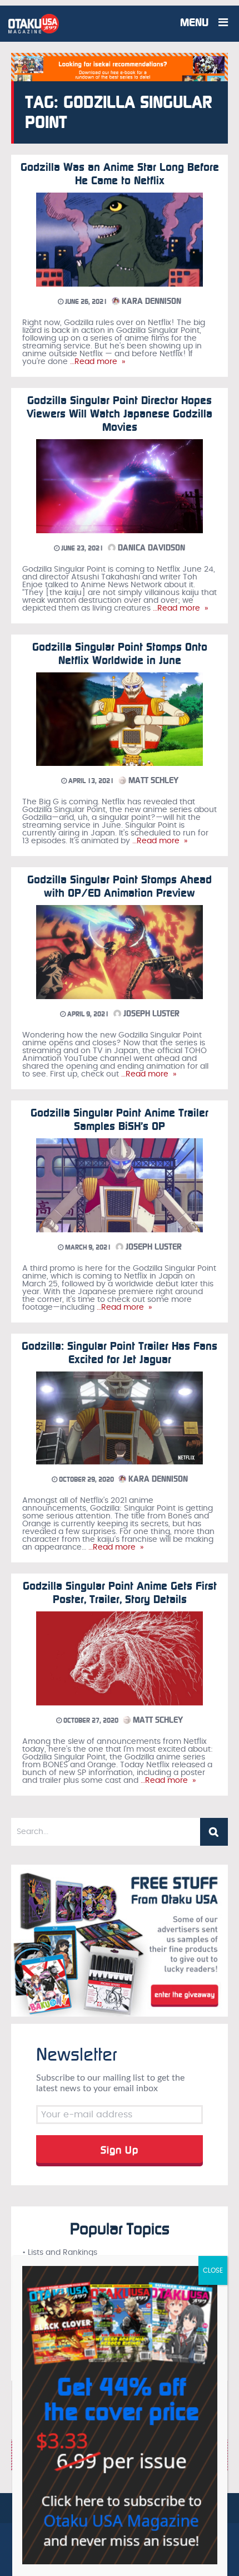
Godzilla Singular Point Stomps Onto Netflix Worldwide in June (120, 653)
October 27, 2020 (90, 1720)
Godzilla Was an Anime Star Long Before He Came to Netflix (120, 174)
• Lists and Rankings (60, 2253)
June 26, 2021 (85, 302)
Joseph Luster (150, 1014)
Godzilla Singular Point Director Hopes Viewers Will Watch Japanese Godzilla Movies (120, 414)
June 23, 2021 (81, 548)
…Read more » (96, 362)
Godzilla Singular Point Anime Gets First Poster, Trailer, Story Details (120, 1592)
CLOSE (213, 2270)
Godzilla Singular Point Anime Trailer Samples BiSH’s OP (120, 1119)
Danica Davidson (150, 548)
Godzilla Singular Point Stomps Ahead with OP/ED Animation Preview (120, 886)
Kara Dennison (150, 301)
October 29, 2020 (86, 1479)
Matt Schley (152, 780)
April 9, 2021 (87, 1014)
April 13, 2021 (90, 781)
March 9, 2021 (87, 1247)
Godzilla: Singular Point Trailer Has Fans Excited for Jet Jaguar (120, 1353)
